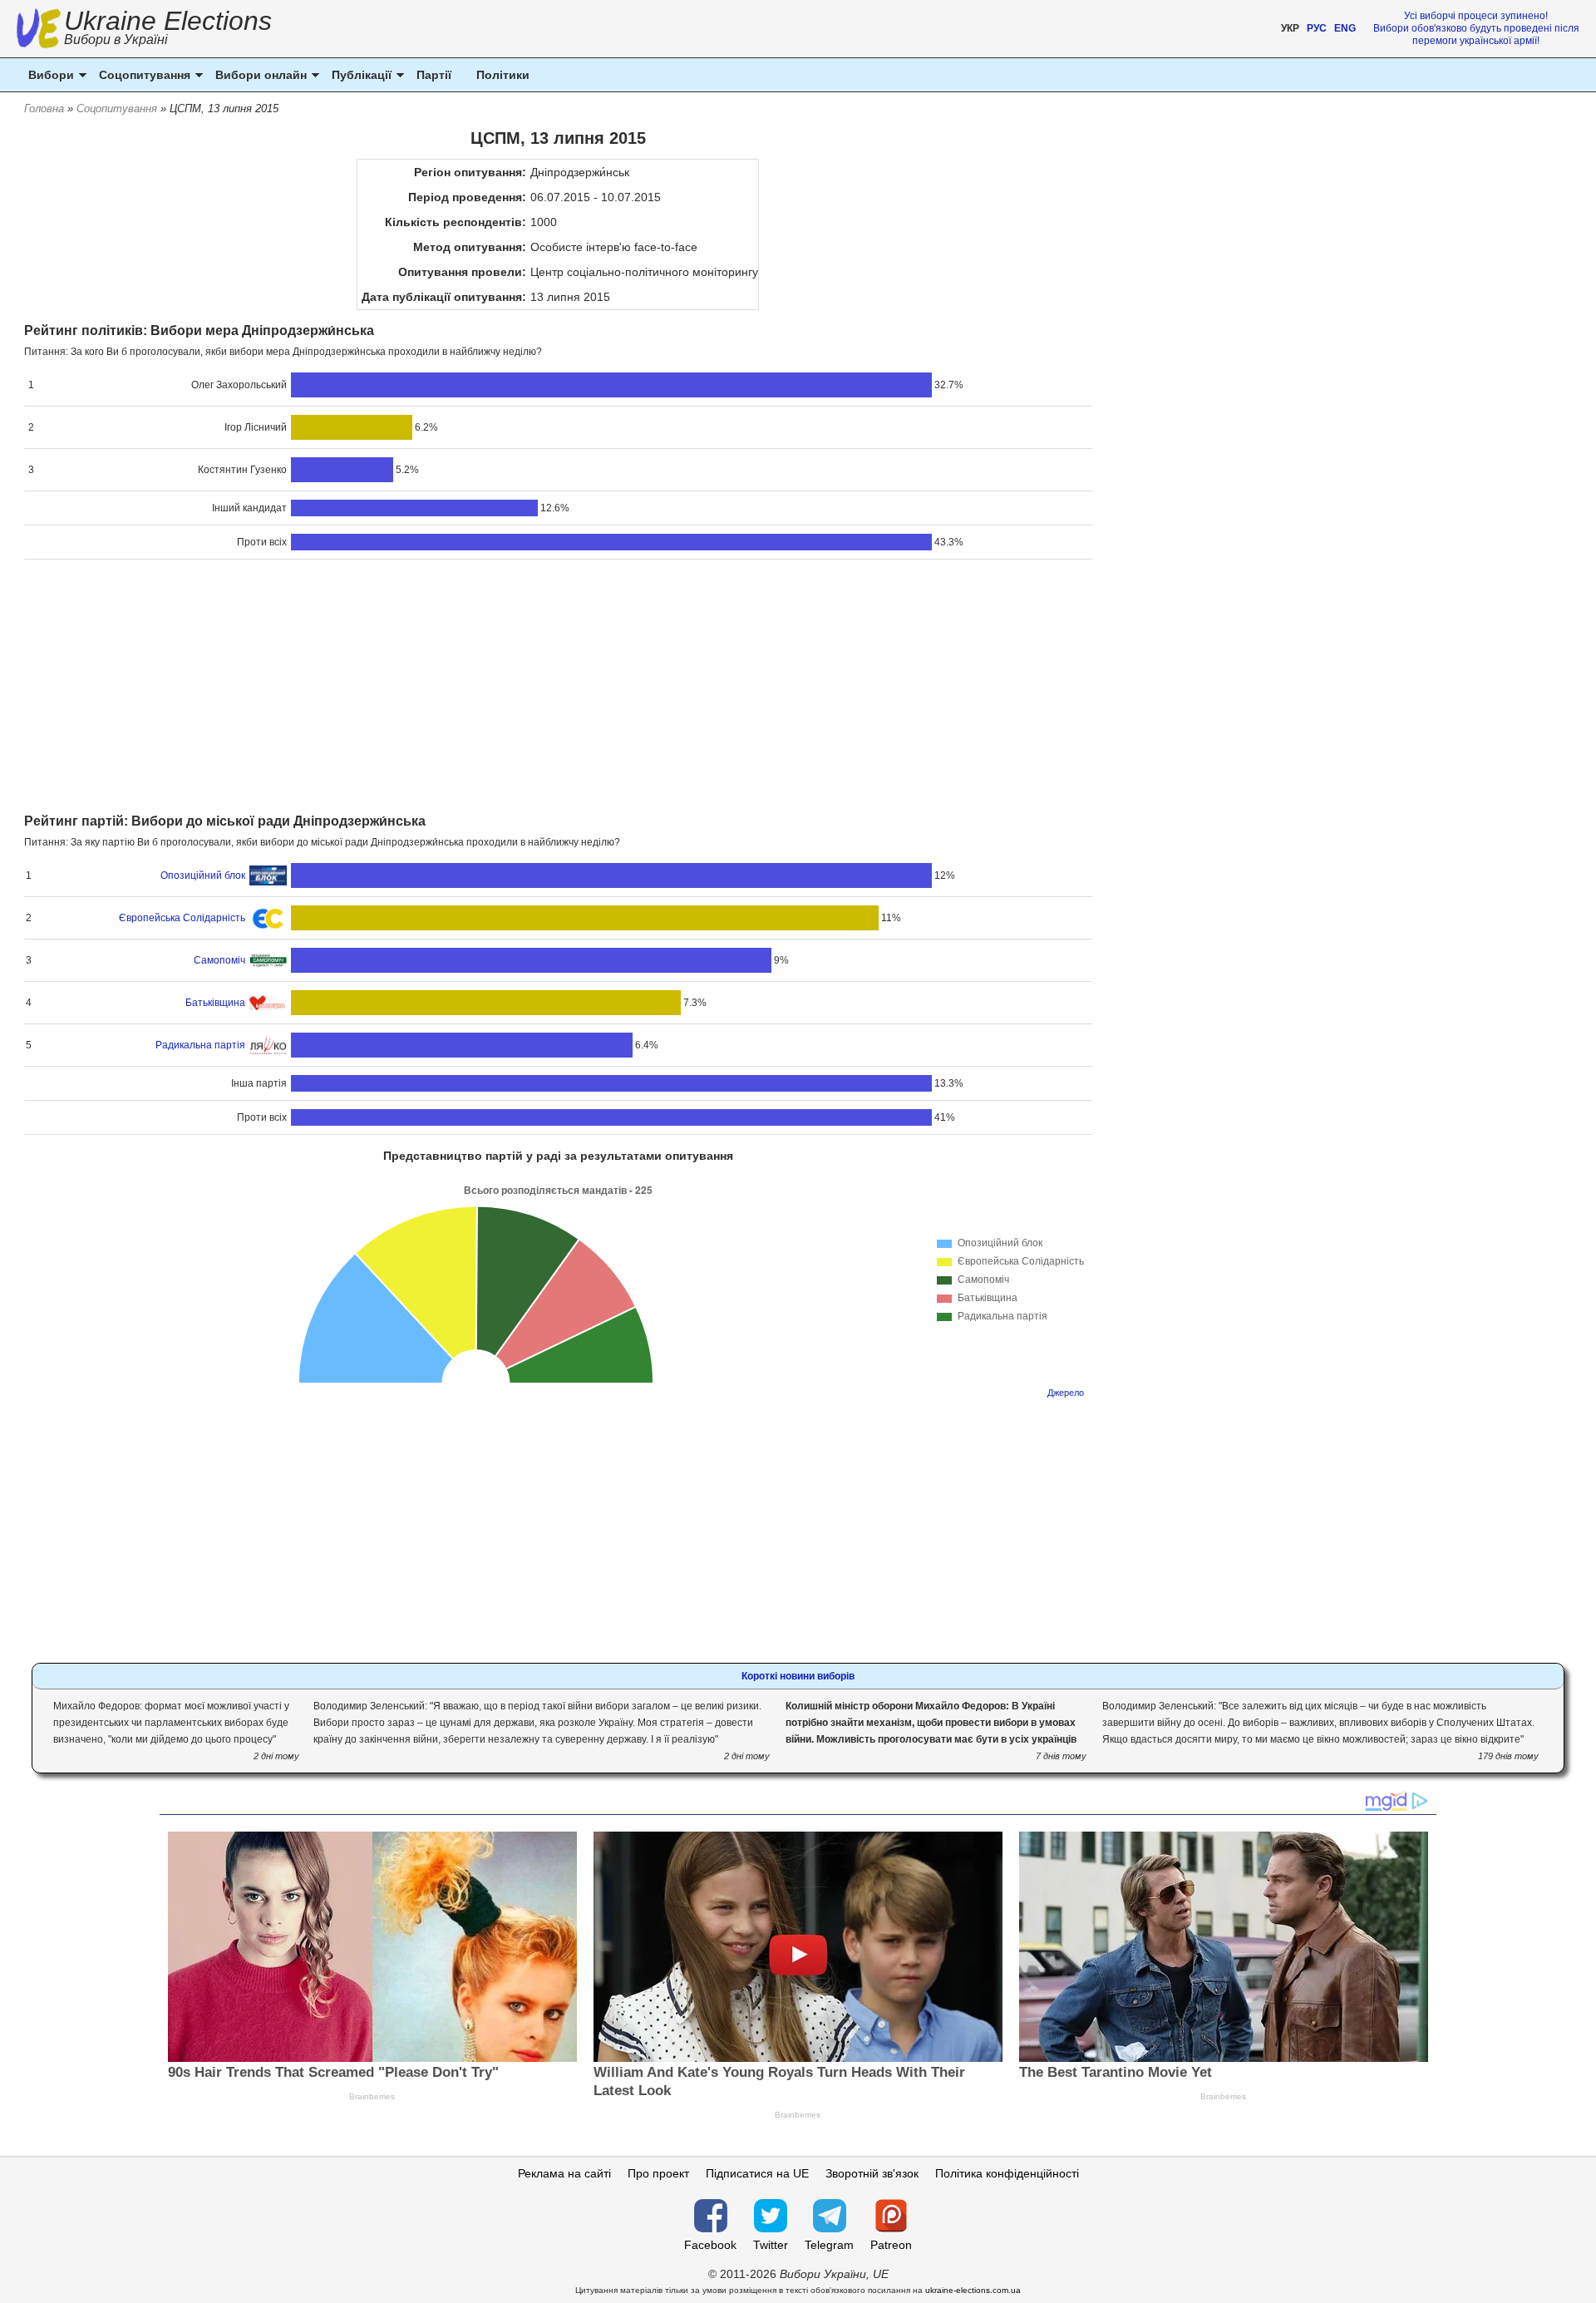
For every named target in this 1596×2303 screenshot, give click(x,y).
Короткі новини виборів (798, 1676)
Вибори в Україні (116, 39)
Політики (503, 75)
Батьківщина (215, 1003)
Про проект (658, 2173)
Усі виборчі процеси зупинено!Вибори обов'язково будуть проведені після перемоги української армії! (1476, 28)
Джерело (1066, 1393)
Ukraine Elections (168, 30)
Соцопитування (117, 108)
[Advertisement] (558, 688)
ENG (1345, 28)
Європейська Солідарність (182, 918)
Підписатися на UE (757, 2173)
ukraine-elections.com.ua (973, 2290)
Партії (434, 75)
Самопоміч (219, 960)
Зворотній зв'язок (872, 2173)
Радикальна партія (200, 1045)
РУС (1317, 28)
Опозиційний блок (203, 875)
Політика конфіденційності (1007, 2173)
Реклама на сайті (564, 2173)
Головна (44, 108)
